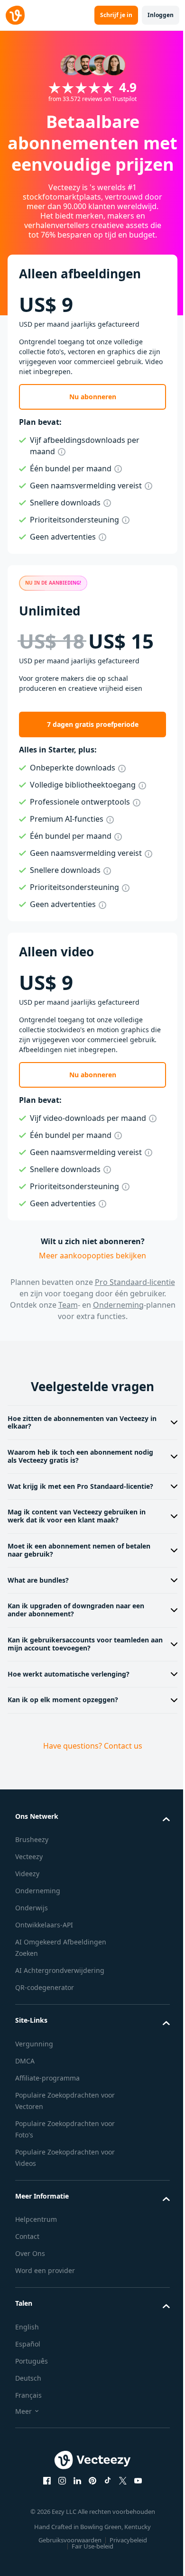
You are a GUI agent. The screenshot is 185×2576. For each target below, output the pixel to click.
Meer (23, 2444)
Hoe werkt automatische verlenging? (69, 1707)
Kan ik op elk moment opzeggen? (63, 1732)
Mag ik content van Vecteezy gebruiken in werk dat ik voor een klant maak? (77, 1549)
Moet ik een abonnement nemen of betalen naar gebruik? (79, 1583)
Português (32, 2394)
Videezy (27, 1906)
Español (28, 2377)
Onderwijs (32, 1940)
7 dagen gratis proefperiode (93, 724)
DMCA (25, 2094)
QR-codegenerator (45, 2020)
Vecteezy (29, 1889)
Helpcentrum (36, 2252)
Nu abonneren (93, 397)
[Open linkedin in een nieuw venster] (74, 2513)
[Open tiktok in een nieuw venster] (104, 2513)
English (27, 2360)
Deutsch (28, 2411)
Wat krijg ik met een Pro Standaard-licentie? (80, 1519)
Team (68, 1305)
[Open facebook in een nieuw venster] (44, 2513)
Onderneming (118, 1305)
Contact (27, 2269)
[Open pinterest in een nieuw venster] (89, 2513)
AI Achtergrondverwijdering (60, 2003)
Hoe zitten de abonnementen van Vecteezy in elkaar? (78, 1455)
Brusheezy (32, 1872)
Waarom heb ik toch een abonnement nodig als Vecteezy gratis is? (80, 1489)
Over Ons (30, 2286)
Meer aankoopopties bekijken (92, 1256)
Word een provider (45, 2303)
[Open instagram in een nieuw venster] (59, 2513)
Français (28, 2428)
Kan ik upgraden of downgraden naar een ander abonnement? (76, 1642)
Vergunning (34, 2076)
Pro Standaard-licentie (135, 1282)
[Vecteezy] (15, 15)
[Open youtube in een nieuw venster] (135, 2513)
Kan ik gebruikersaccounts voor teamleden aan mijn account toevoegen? (78, 1677)
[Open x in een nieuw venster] (120, 2513)
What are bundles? (38, 1613)
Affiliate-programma (47, 2111)
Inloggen (161, 15)
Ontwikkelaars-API (44, 1957)
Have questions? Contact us (89, 1778)
